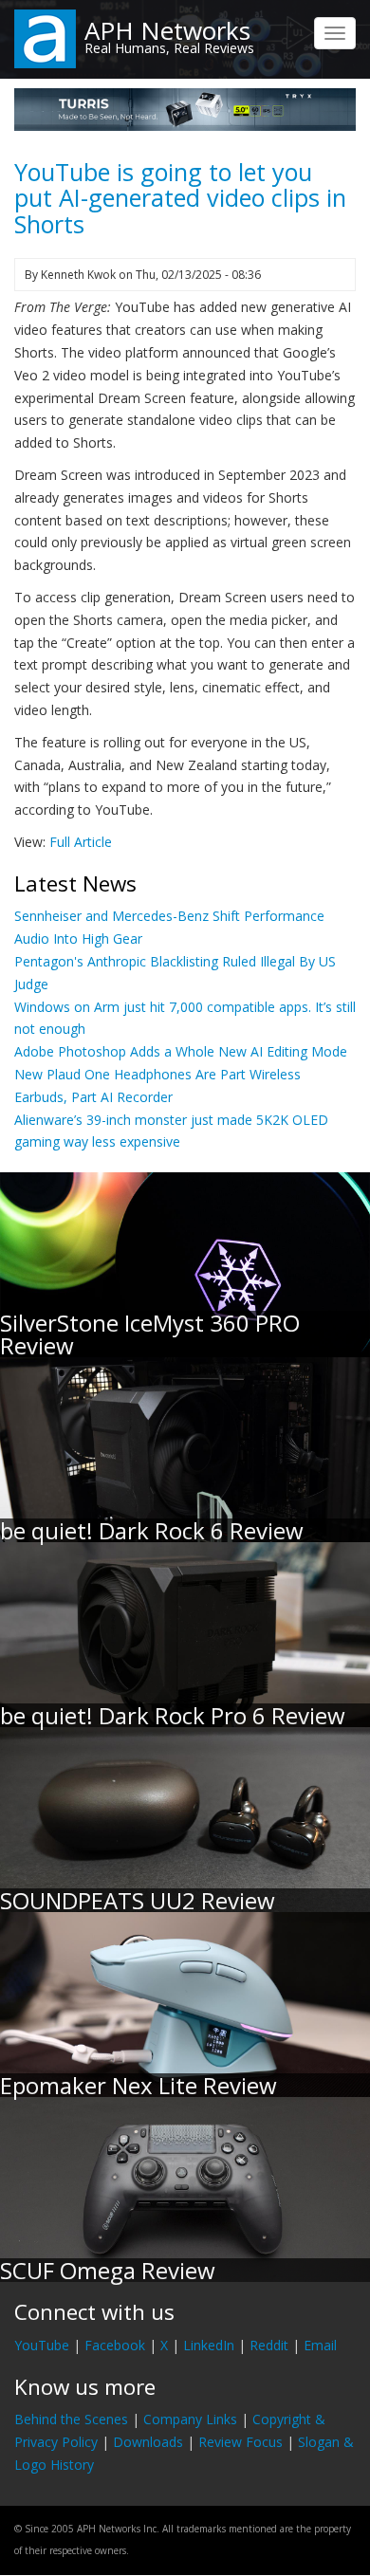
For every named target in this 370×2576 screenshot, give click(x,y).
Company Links (190, 2419)
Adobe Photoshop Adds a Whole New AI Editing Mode (181, 1051)
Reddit (269, 2345)
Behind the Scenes (71, 2419)
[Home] (45, 37)
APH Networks (167, 30)
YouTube (42, 2345)
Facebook (115, 2345)
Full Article (81, 842)
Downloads (148, 2442)
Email (320, 2345)
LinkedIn (209, 2345)
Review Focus (240, 2442)
